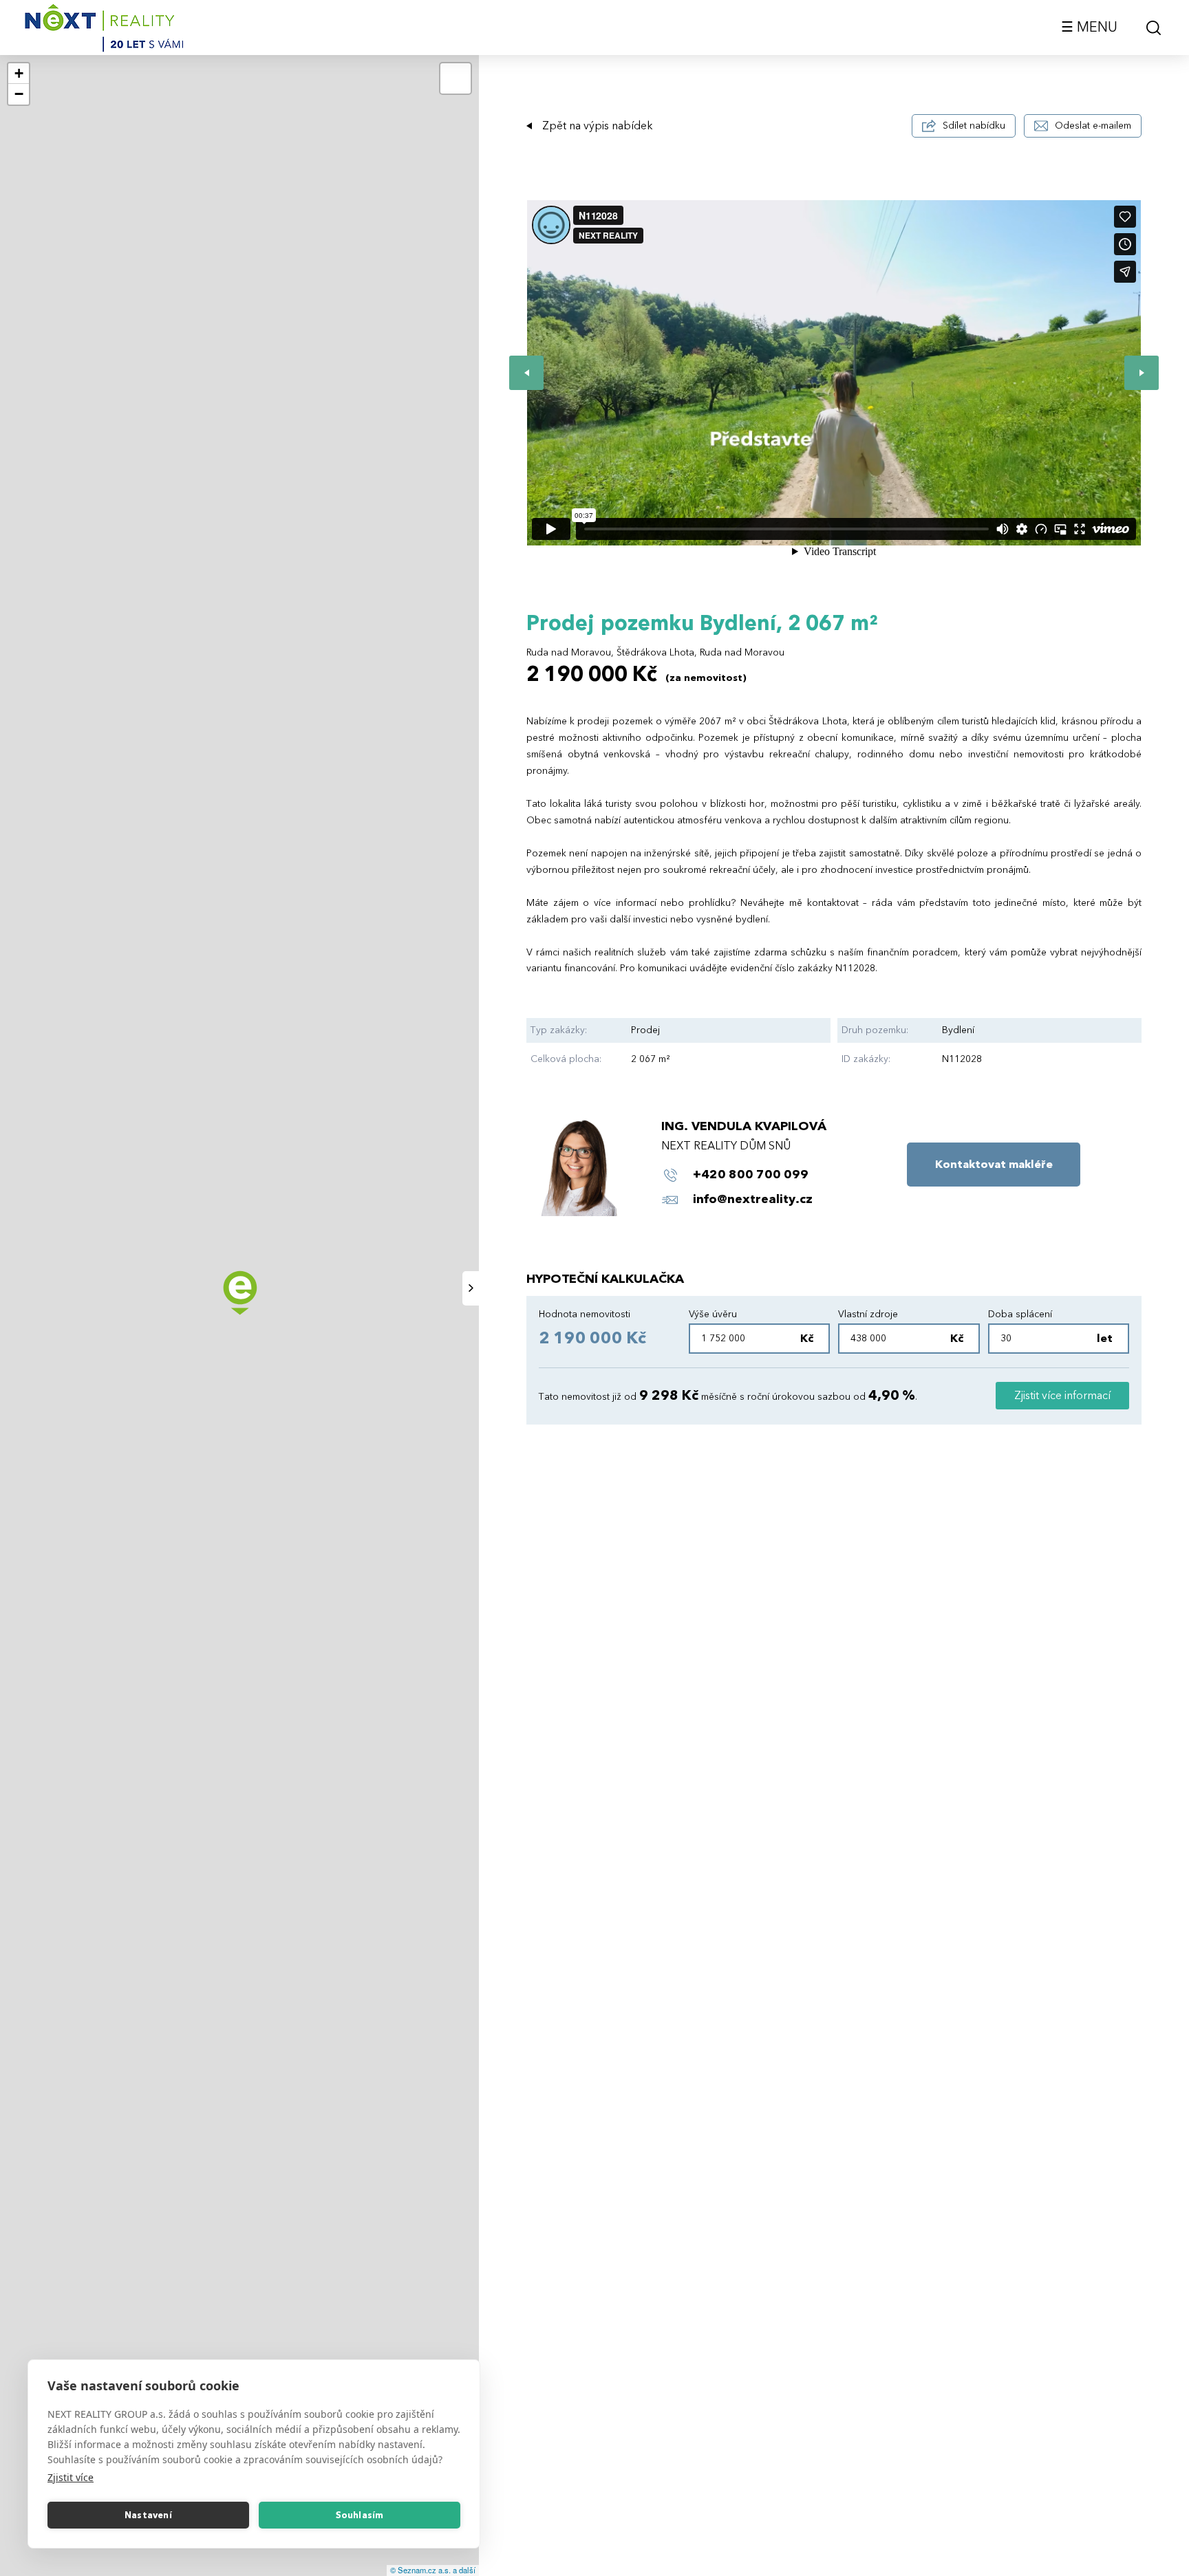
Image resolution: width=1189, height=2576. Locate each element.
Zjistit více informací (1062, 1396)
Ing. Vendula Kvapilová (744, 1126)
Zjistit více (71, 2477)
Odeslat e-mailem (1093, 126)
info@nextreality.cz (753, 1199)
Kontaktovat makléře (994, 1165)
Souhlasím (360, 2515)
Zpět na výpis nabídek (598, 126)
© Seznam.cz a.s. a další (433, 2570)
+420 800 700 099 (751, 1175)
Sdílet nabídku (974, 126)
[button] (19, 74)
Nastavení (148, 2515)
